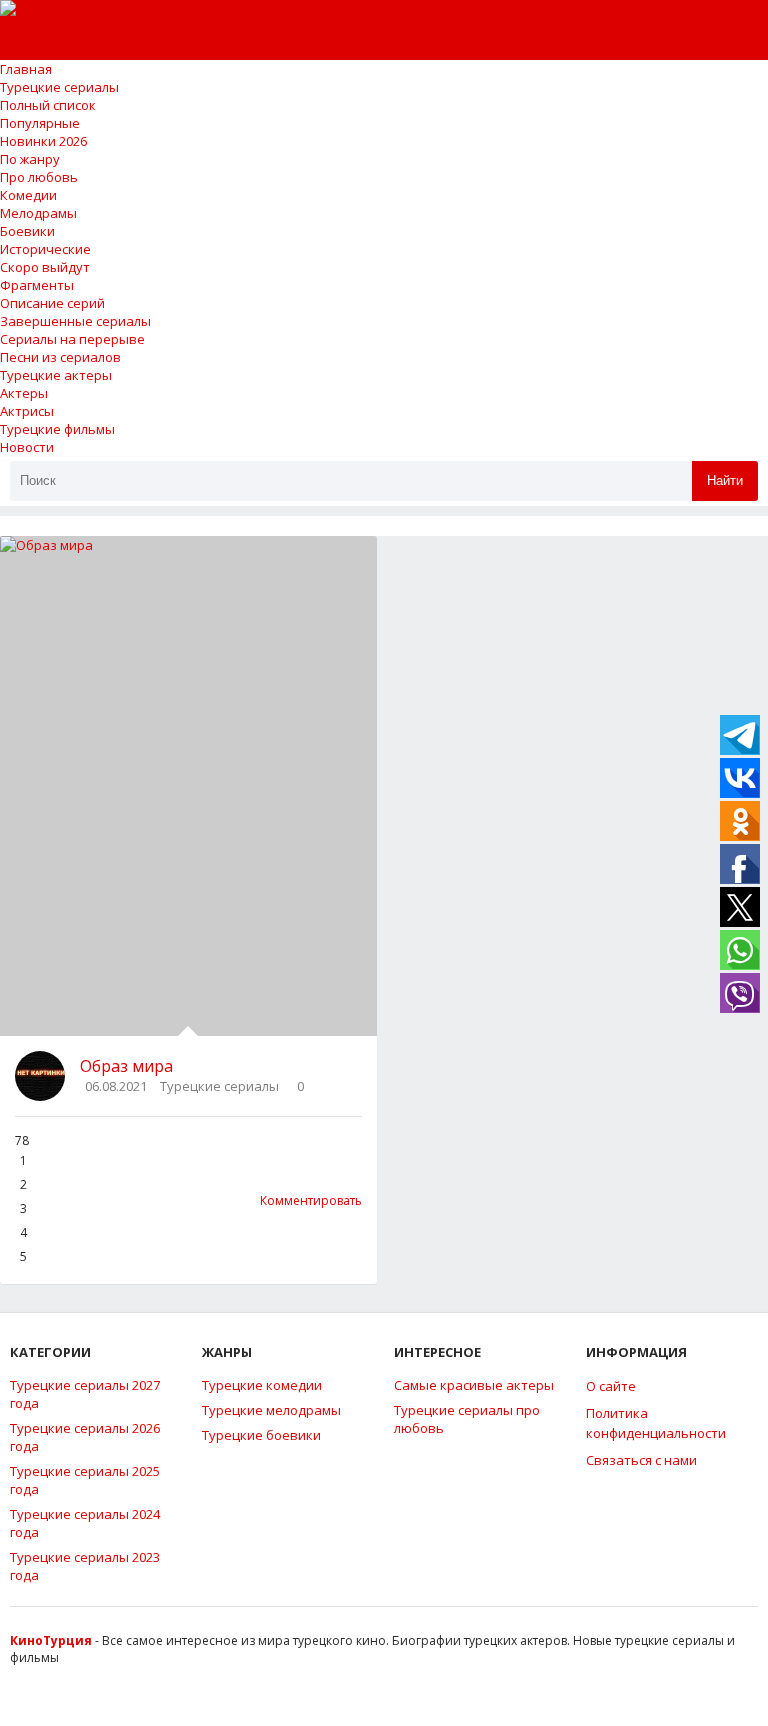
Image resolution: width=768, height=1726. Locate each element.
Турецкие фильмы (57, 429)
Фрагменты (37, 285)
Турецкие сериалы (59, 87)
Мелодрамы (38, 213)
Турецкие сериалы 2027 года (85, 1394)
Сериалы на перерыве (72, 339)
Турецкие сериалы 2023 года (85, 1566)
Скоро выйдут (45, 267)
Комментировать (311, 1200)
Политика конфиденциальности (656, 1423)
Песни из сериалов (60, 357)
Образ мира (126, 1066)
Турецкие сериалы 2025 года (85, 1480)
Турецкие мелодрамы (271, 1410)
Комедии (28, 195)
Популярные (40, 123)
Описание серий (52, 303)
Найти (725, 480)
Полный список (48, 105)
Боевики (27, 231)
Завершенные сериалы (75, 321)
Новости (27, 447)
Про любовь (39, 177)
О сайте (611, 1386)
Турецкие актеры (56, 375)
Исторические (45, 249)
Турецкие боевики (261, 1435)
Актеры (24, 393)
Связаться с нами (641, 1460)
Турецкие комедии (262, 1385)
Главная (26, 69)
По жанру (30, 159)
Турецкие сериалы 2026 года (85, 1437)
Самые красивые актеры (474, 1385)
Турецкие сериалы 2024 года (85, 1523)
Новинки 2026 (43, 141)
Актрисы (27, 411)
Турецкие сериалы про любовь (467, 1419)
